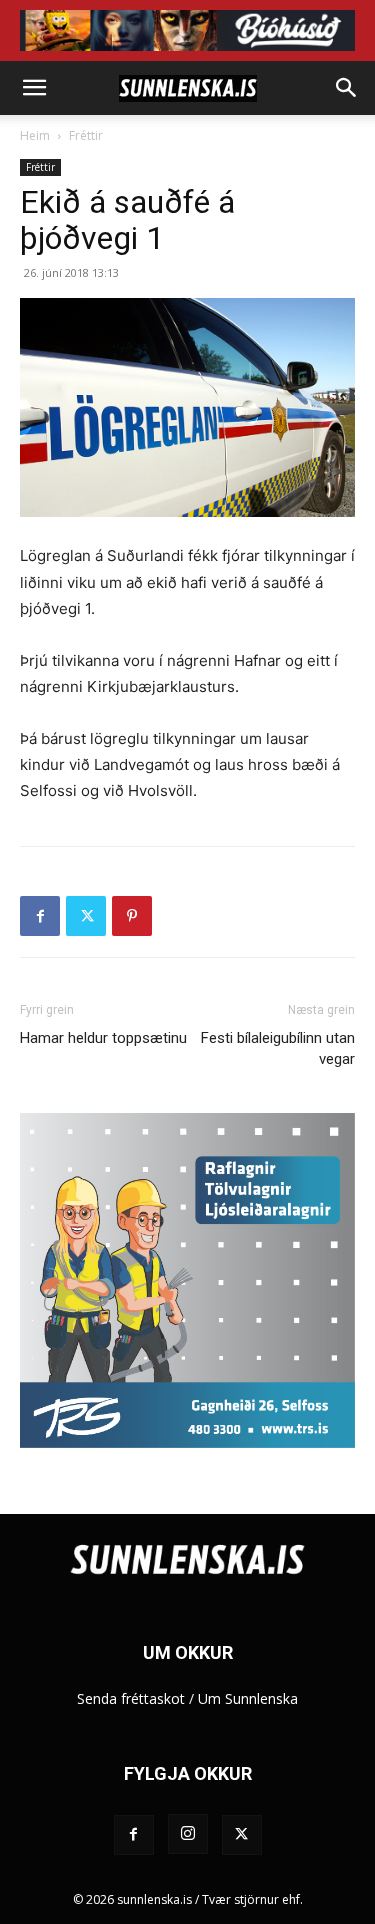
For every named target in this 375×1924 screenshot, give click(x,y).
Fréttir (86, 135)
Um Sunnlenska (248, 1698)
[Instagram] (188, 1834)
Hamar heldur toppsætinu (103, 1038)
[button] (34, 88)
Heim (35, 135)
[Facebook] (40, 916)
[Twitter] (86, 916)
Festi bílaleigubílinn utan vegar (278, 1048)
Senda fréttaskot (131, 1698)
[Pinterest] (132, 916)
